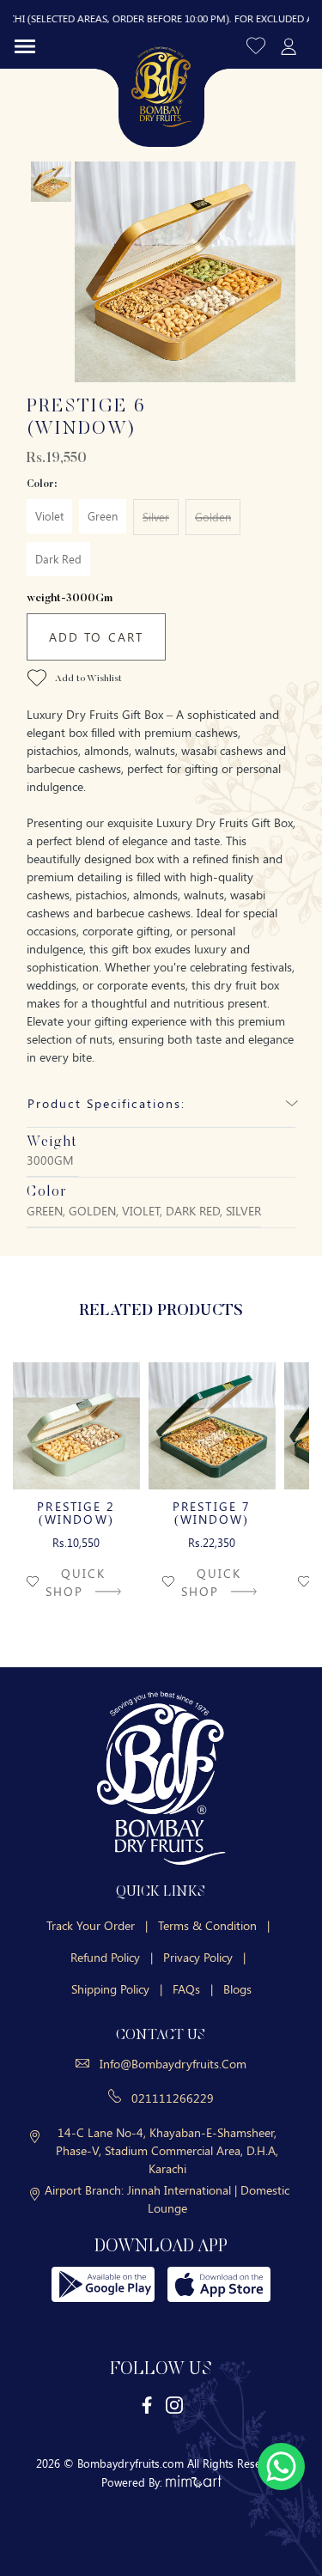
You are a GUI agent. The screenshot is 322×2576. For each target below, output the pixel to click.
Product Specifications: (106, 1103)
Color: (42, 484)
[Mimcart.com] (194, 2482)
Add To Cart (96, 637)
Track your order (97, 1925)
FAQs (193, 1989)
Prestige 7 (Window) (212, 1513)
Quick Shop (76, 1582)
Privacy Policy (204, 1957)
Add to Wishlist (88, 680)
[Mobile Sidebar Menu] (25, 46)
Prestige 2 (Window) (76, 1513)
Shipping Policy (117, 1989)
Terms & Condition (214, 1925)
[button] (257, 45)
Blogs (237, 1989)
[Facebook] (148, 2405)
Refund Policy (112, 1957)
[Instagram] (174, 2405)
